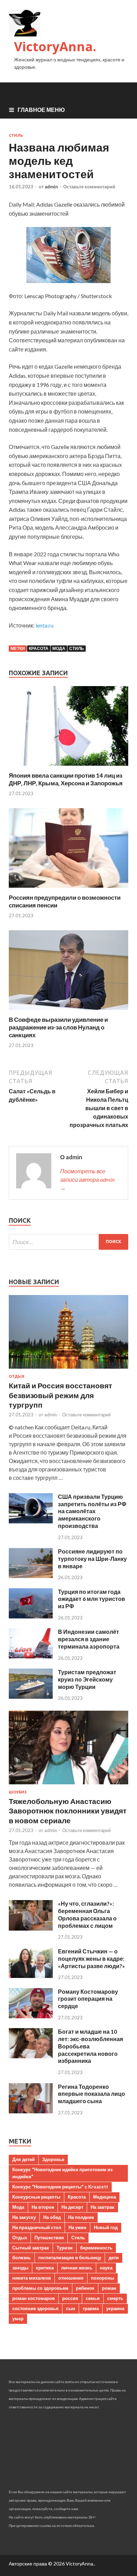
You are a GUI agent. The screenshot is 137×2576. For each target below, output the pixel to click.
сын (71, 2308)
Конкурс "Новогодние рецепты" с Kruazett (60, 2187)
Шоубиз (18, 1792)
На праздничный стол (37, 2227)
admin (51, 187)
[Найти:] (68, 1242)
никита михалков (32, 2278)
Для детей (24, 2159)
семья (93, 2298)
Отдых (17, 1376)
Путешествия (49, 2238)
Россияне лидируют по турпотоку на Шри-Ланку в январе (92, 1559)
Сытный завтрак (31, 2248)
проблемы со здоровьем (40, 2288)
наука (106, 2268)
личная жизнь (77, 2268)
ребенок (85, 2288)
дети (114, 2258)
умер (18, 2319)
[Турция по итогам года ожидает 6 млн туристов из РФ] (31, 1616)
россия (70, 2298)
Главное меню (41, 110)
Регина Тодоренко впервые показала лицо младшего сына (92, 2094)
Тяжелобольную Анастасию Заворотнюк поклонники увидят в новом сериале (68, 1811)
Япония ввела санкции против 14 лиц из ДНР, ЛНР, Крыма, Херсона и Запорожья (66, 779)
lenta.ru (44, 625)
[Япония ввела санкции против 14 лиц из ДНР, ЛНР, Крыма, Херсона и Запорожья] (68, 767)
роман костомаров (34, 2298)
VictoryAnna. (55, 46)
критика (45, 2268)
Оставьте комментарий (89, 187)
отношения (71, 2278)
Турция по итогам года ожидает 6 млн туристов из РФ (92, 1599)
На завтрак (103, 2207)
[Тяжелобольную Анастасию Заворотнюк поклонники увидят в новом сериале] (68, 1786)
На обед (52, 2217)
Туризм (65, 2248)
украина (115, 2308)
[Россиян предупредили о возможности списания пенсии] (68, 889)
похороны (103, 2278)
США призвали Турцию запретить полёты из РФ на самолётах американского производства (92, 1511)
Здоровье (53, 2159)
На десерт (72, 2207)
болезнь (22, 2258)
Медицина (105, 2197)
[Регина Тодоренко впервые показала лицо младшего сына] (31, 2111)
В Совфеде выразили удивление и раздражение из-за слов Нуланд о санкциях (58, 1027)
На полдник (81, 2217)
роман (109, 2288)
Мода (59, 648)
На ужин (77, 2227)
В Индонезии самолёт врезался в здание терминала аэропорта (89, 1639)
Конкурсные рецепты (36, 2197)
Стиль (16, 135)
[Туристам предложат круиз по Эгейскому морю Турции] (31, 1696)
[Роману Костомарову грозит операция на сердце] (31, 2016)
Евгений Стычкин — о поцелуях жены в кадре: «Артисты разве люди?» (92, 1958)
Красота (39, 648)
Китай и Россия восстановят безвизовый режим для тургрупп (60, 1395)
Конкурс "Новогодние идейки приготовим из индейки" (62, 2173)
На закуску (24, 2217)
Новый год (106, 2227)
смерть (115, 2298)
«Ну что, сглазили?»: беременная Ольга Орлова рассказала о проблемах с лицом (87, 1914)
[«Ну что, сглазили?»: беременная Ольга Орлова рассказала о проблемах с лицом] (31, 1928)
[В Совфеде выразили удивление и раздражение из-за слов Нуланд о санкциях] (68, 1011)
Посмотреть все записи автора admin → (87, 1179)
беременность (96, 2248)
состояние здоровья (35, 2308)
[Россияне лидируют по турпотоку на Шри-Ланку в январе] (31, 1576)
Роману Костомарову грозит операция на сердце (88, 1999)
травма (91, 2308)
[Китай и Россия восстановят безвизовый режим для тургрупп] (68, 1370)
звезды (20, 2268)
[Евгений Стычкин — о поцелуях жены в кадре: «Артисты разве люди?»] (31, 1976)
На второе (43, 2207)
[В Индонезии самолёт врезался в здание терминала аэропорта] (31, 1656)
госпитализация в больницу (70, 2258)
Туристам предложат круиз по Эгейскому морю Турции (87, 1679)
